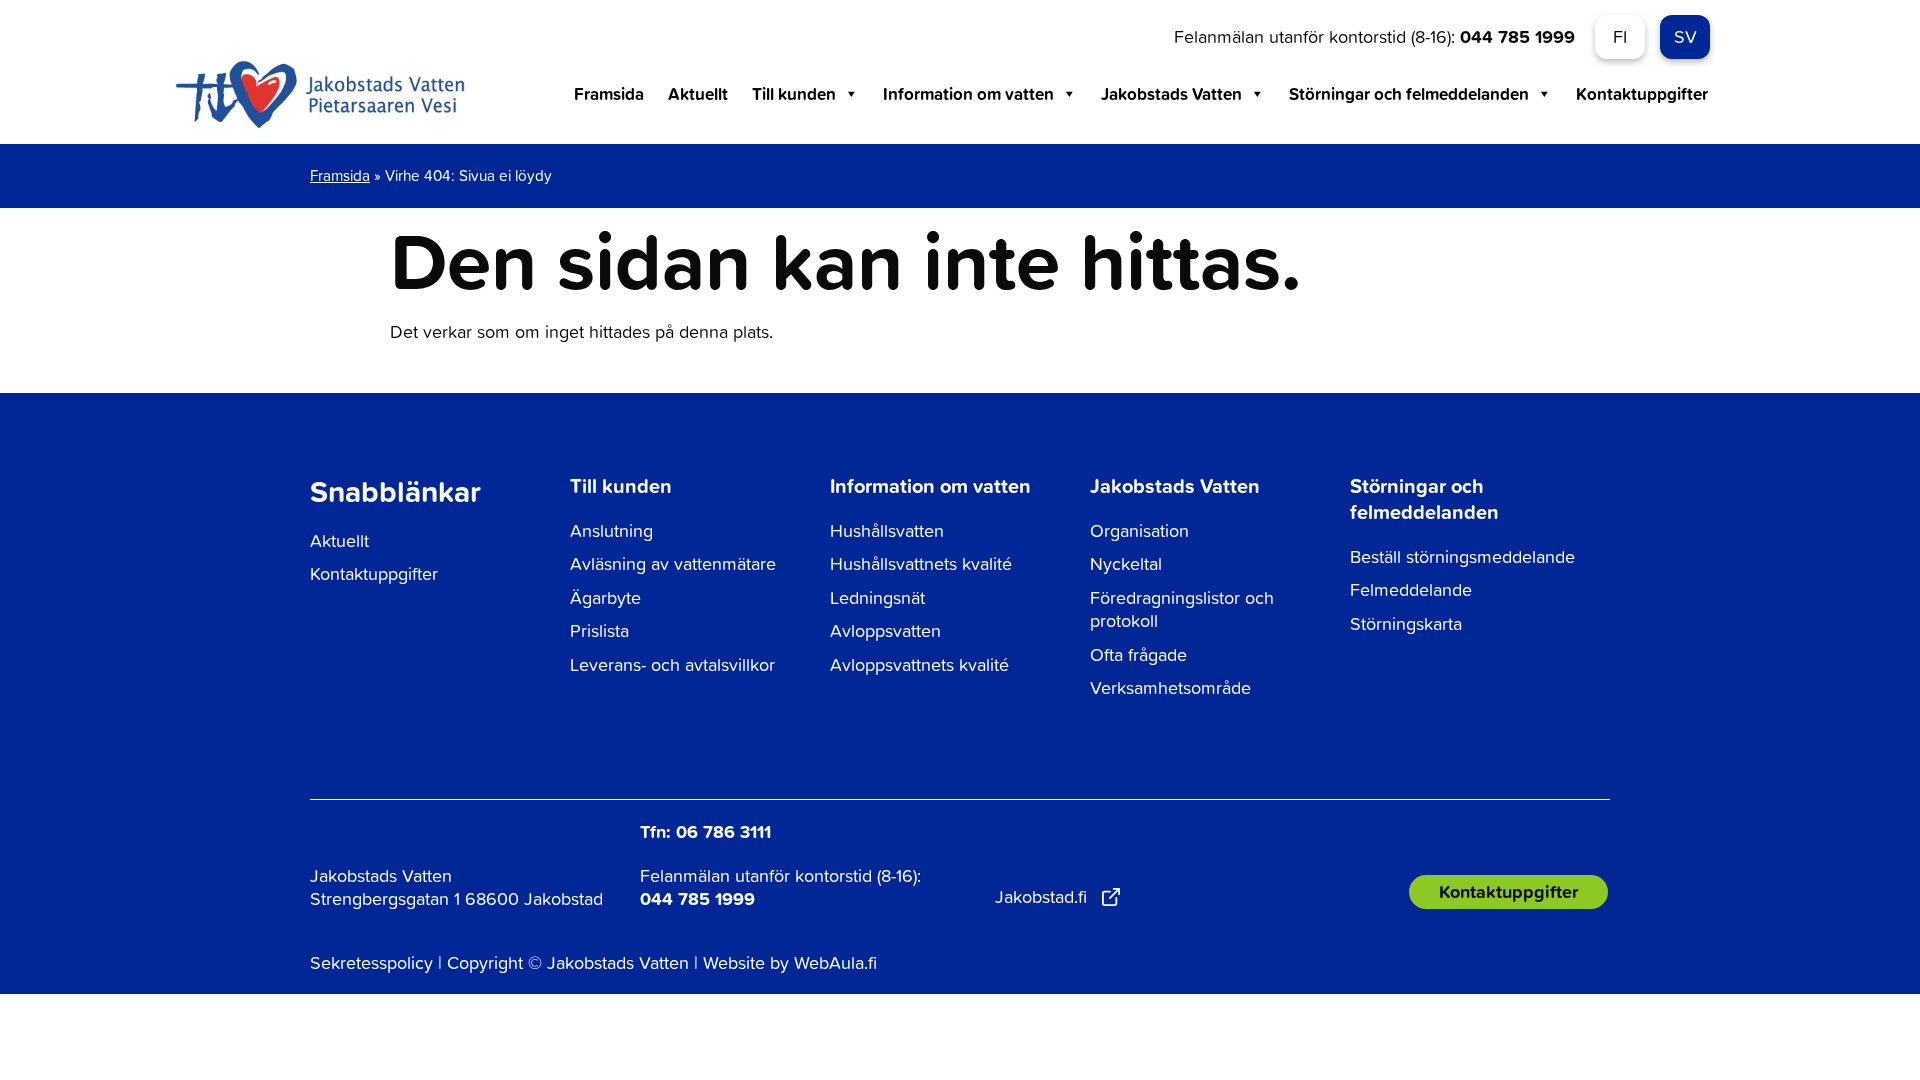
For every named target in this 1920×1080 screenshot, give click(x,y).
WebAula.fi (835, 962)
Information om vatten (968, 93)
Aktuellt (698, 93)
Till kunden (794, 93)
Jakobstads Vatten (1171, 93)
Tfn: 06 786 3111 (705, 831)
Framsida (609, 93)
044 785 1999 (1517, 36)
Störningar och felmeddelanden (1409, 93)
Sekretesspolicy (371, 962)
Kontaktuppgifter (1642, 93)
